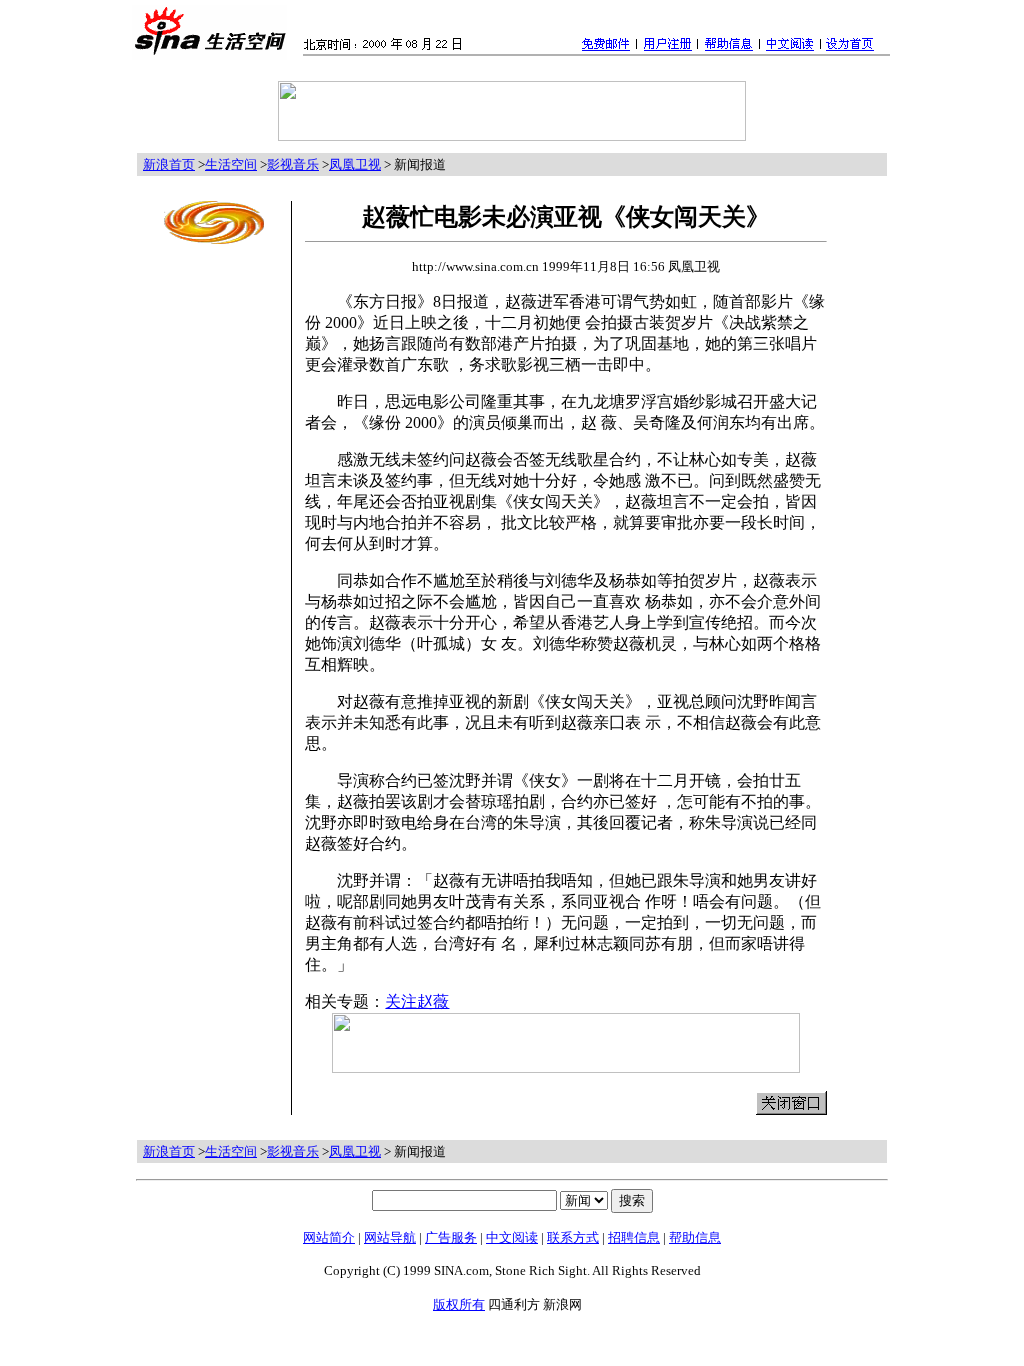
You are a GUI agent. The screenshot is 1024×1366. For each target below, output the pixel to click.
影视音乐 (293, 164)
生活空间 (231, 164)
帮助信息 (695, 1237)
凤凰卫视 (355, 164)
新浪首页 (169, 164)
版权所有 (459, 1304)
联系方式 (573, 1237)
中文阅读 (512, 1237)
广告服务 (451, 1237)
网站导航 (390, 1237)
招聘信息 (634, 1237)
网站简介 (329, 1237)
